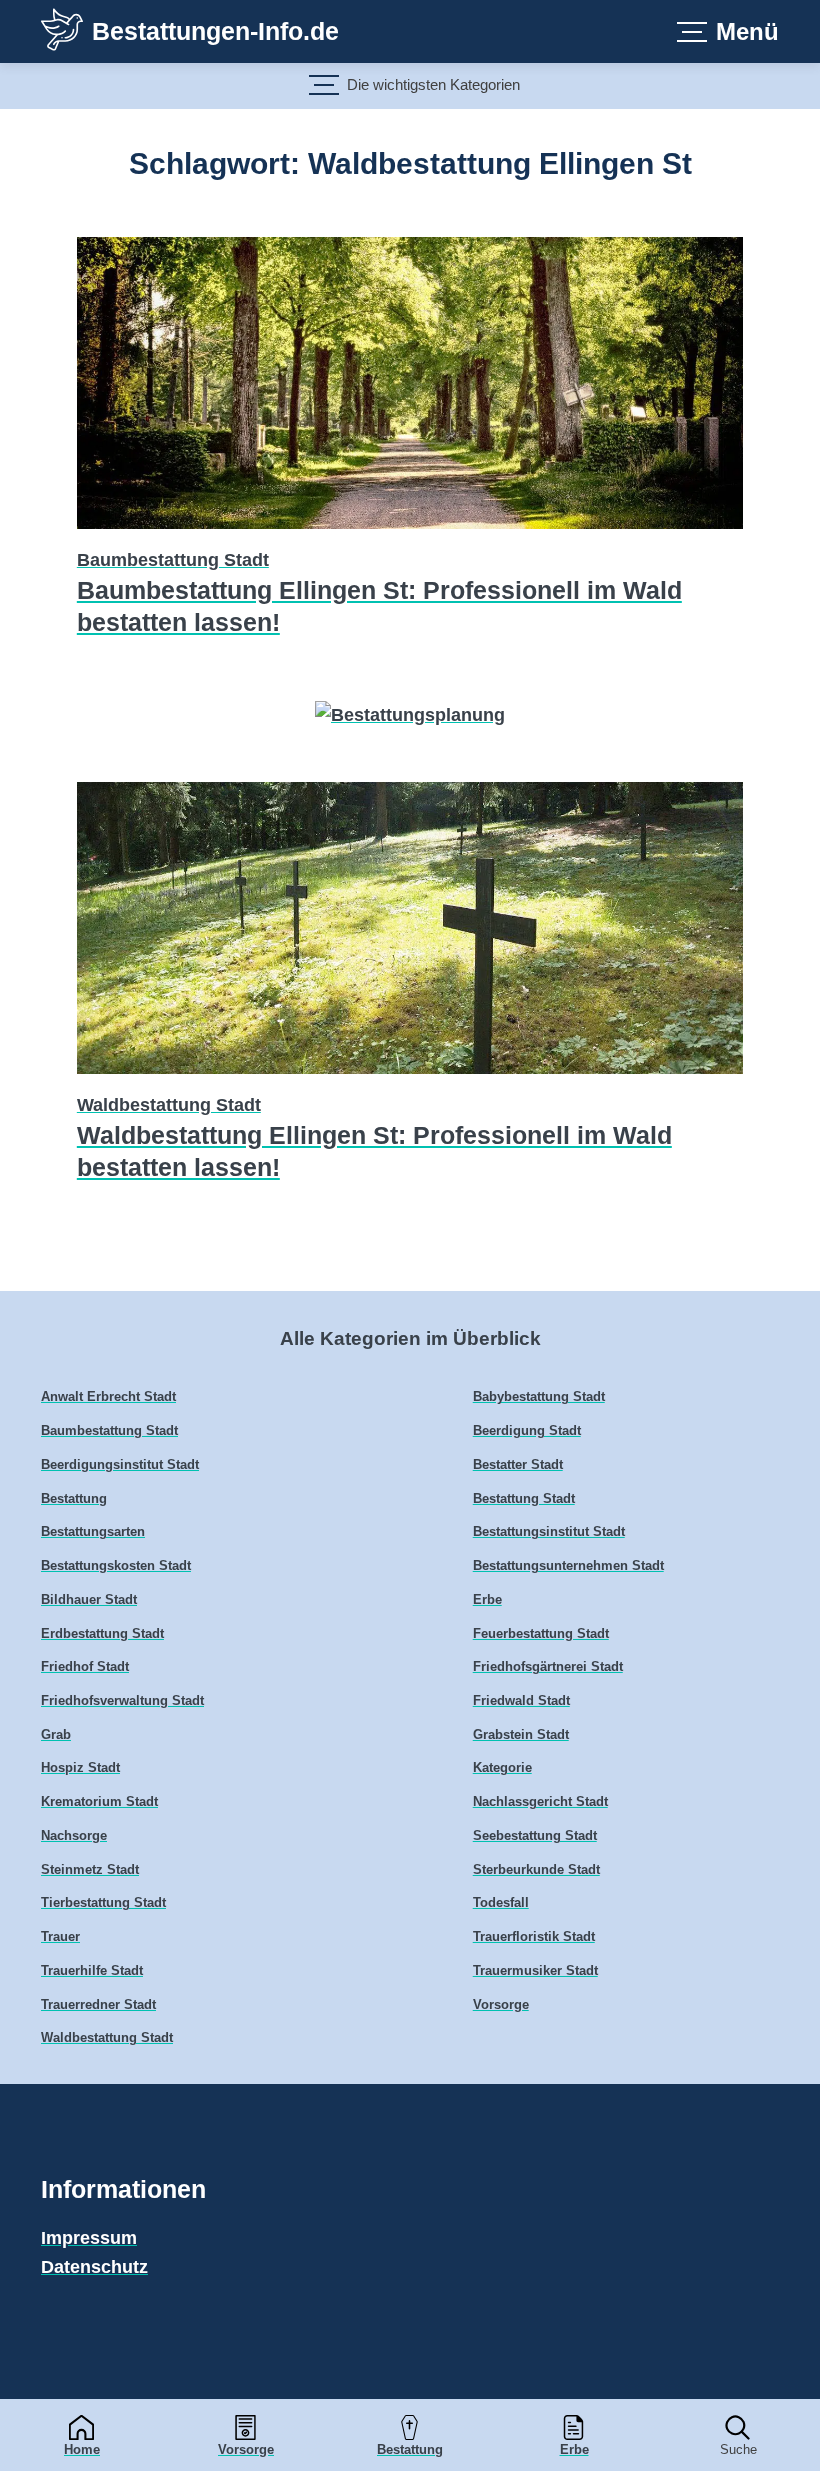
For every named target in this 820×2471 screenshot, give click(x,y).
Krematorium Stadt (99, 1802)
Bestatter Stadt (518, 1465)
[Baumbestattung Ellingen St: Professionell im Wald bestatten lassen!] (410, 532)
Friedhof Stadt (85, 1667)
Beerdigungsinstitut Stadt (120, 1465)
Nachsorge (74, 1836)
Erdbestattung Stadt (102, 1634)
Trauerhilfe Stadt (92, 1971)
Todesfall (501, 1903)
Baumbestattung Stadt (173, 560)
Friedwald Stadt (521, 1701)
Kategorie (502, 1768)
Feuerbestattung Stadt (541, 1634)
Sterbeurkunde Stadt (536, 1870)
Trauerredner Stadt (98, 2005)
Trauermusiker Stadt (535, 1971)
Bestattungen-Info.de (215, 31)
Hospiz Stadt (80, 1768)
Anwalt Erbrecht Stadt (108, 1397)
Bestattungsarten (93, 1532)
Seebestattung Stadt (535, 1836)
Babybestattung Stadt (539, 1397)
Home (82, 2449)
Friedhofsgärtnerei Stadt (548, 1667)
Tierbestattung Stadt (103, 1903)
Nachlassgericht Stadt (540, 1802)
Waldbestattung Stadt (169, 1105)
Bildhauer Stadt (89, 1600)
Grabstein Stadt (521, 1735)
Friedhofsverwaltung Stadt (122, 1701)
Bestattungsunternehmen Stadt (568, 1566)
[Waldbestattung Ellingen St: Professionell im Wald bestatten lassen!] (410, 1077)
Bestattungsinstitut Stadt (549, 1532)
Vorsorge (246, 2449)
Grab (56, 1735)
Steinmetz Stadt (90, 1870)
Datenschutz (94, 2267)
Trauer (60, 1937)
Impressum (89, 2238)
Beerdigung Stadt (527, 1431)
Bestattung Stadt (524, 1499)
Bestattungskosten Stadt (116, 1566)
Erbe (574, 2449)
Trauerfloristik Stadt (534, 1937)
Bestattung (410, 2449)
